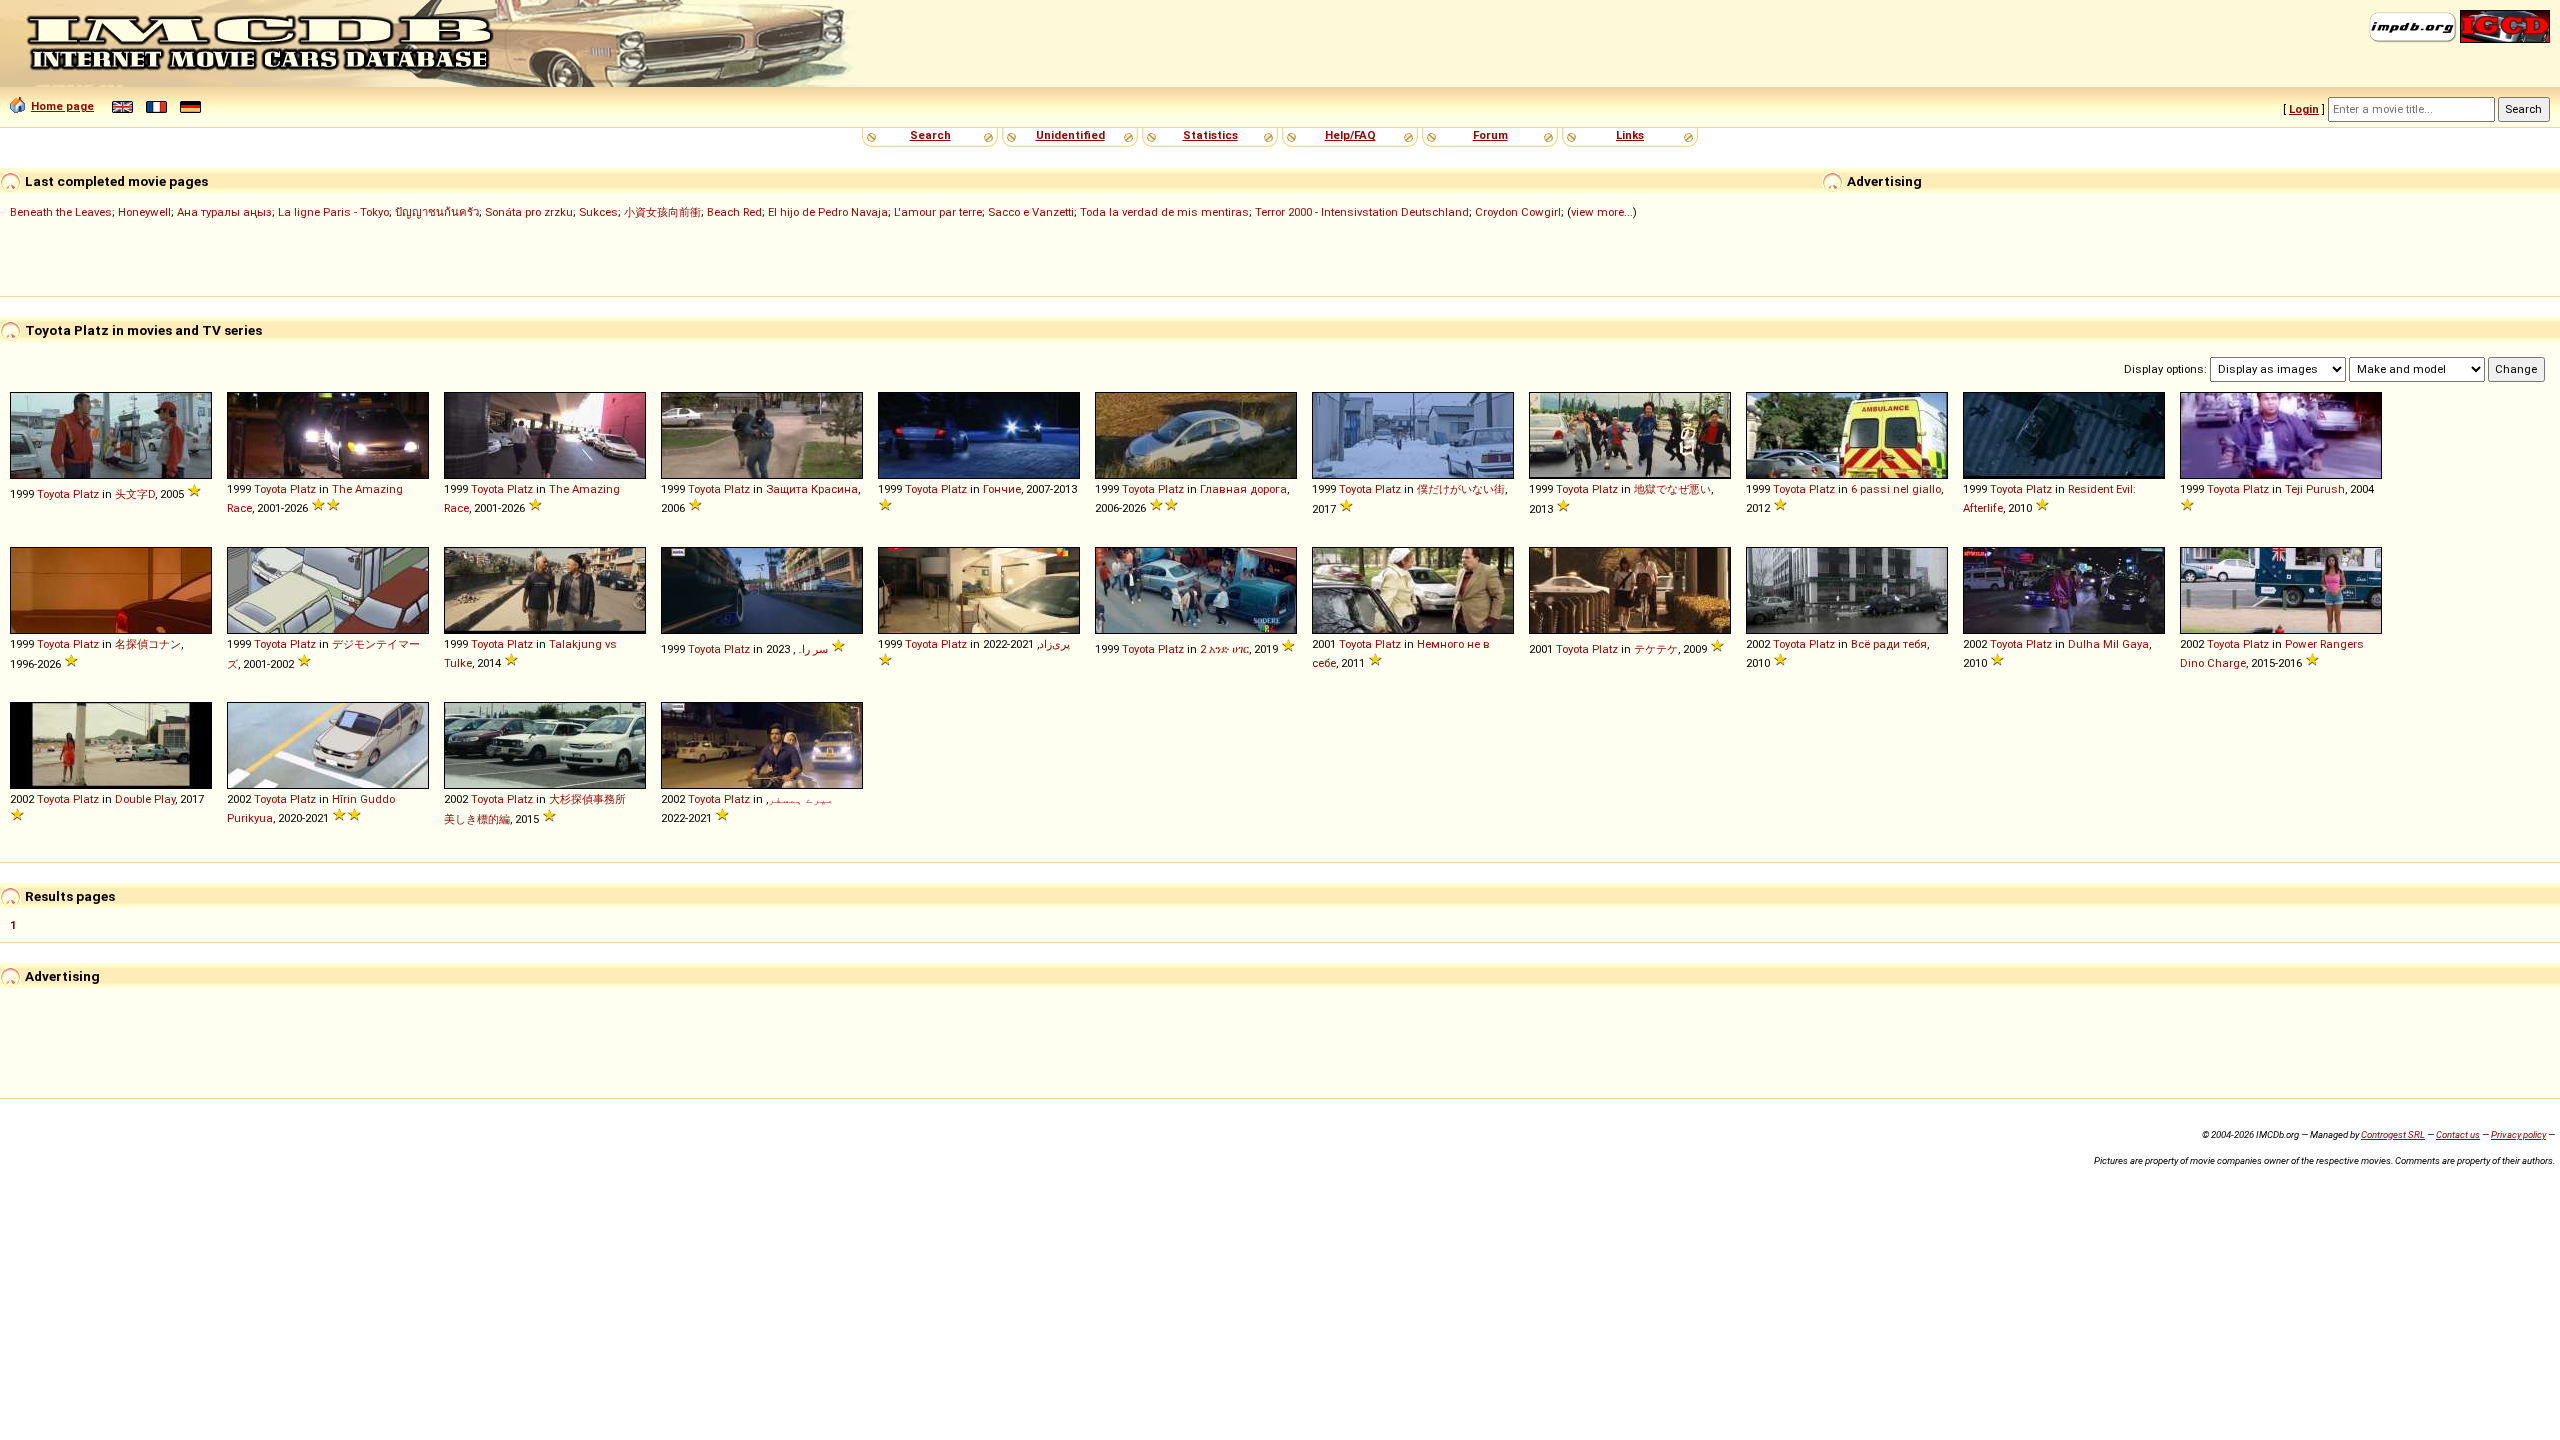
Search (930, 135)
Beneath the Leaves (61, 212)
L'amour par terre (938, 212)
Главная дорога (1243, 489)
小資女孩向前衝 (662, 212)
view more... (1602, 212)
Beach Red (734, 212)
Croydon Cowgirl (1518, 212)
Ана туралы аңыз (224, 212)
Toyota (53, 494)
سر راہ (811, 649)
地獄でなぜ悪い (1672, 489)
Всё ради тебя (1889, 644)
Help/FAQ (1350, 135)
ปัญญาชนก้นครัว (437, 212)
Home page (62, 106)
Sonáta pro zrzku (529, 212)
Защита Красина (812, 489)
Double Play (145, 799)
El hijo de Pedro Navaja (828, 212)
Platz (86, 494)
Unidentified (1070, 135)
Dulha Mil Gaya (2108, 644)
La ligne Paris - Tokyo (333, 212)
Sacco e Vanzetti (1031, 212)
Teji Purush (2315, 489)
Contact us (2458, 1134)
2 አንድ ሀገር (1224, 649)
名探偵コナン (148, 644)
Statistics (1210, 135)
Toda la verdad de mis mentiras (1164, 212)
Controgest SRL (2393, 1134)
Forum (1490, 135)
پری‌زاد (1054, 644)
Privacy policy (2518, 1134)
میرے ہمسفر (801, 799)
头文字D (135, 494)
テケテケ (1656, 649)
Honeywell (144, 212)
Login (2304, 109)
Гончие (1002, 489)
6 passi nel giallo (1896, 489)
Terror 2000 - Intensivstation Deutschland (1362, 212)
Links (1630, 135)
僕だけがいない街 (1461, 489)
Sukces (598, 212)
